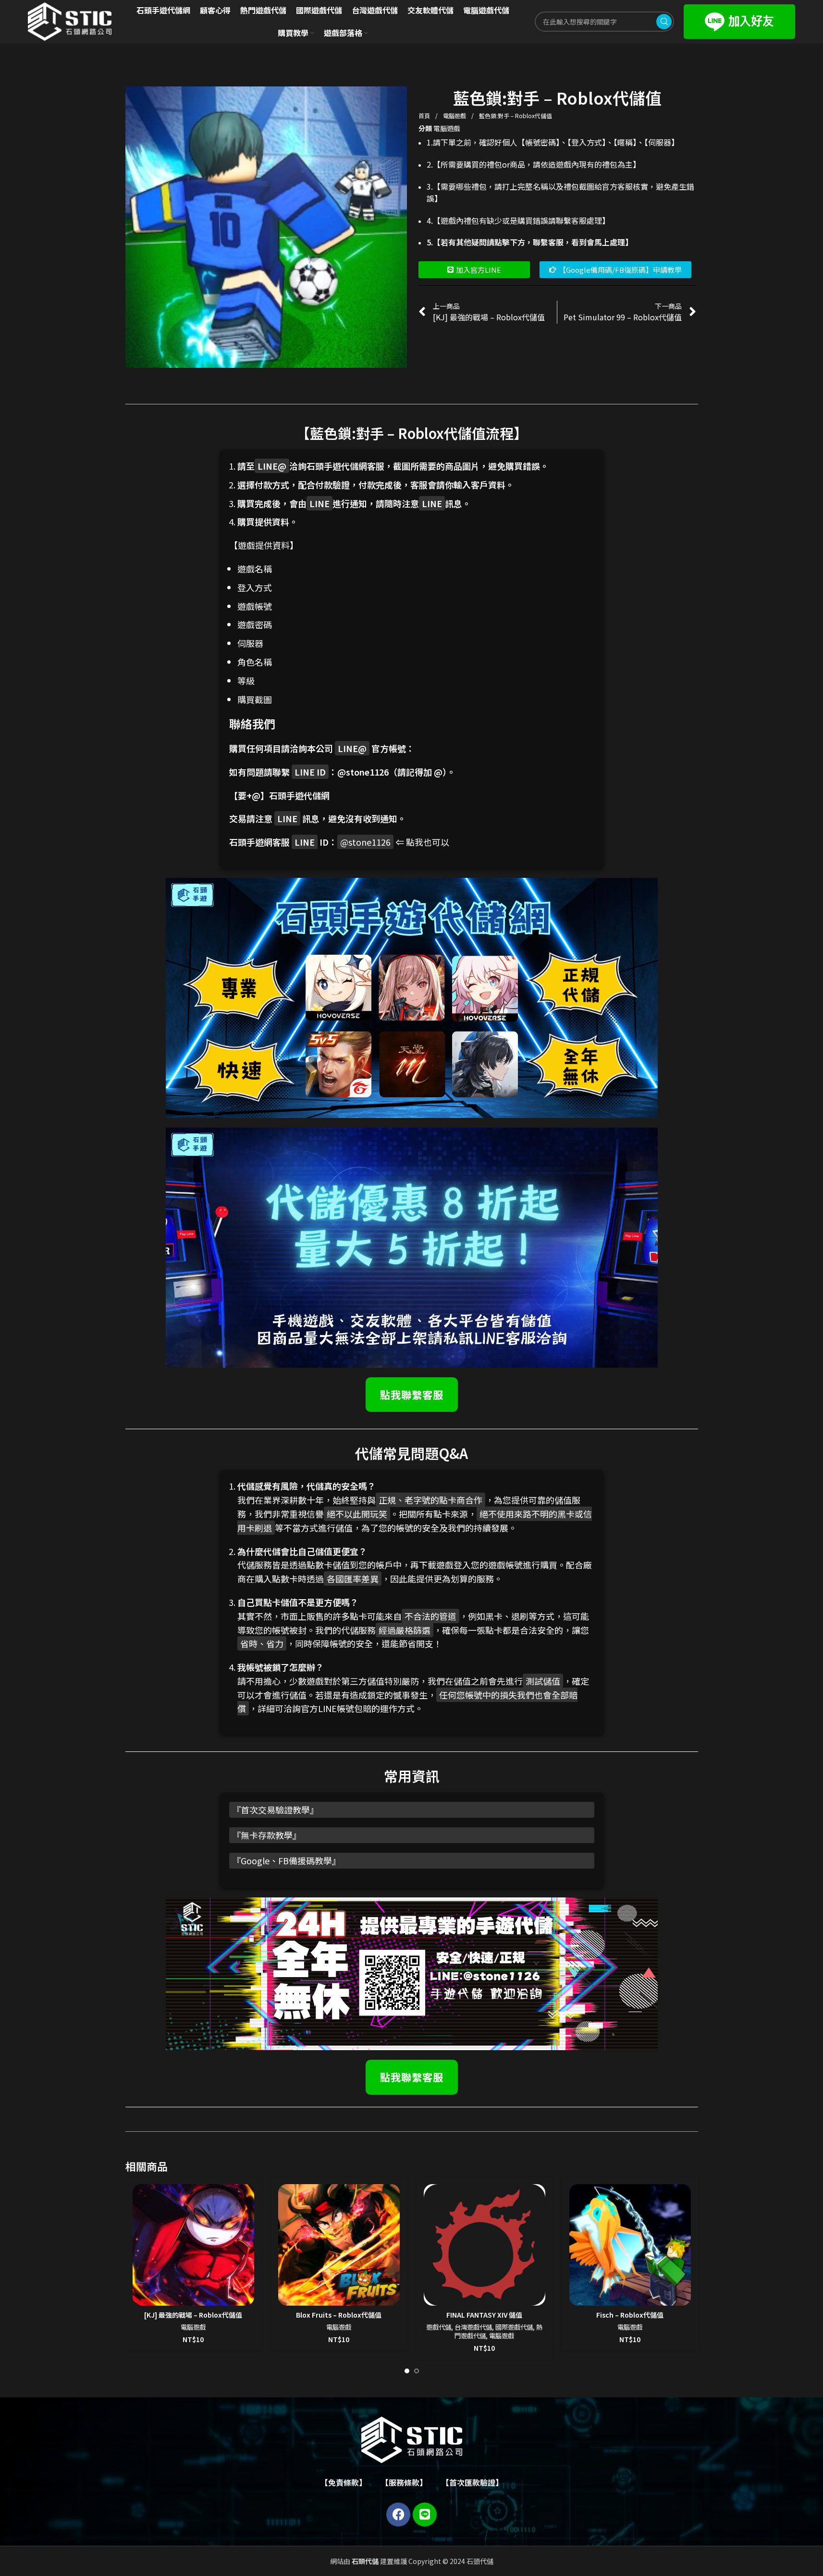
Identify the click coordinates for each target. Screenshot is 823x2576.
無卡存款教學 (267, 1835)
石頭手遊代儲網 (299, 795)
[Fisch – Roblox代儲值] (630, 2245)
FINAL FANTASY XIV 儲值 (484, 2315)
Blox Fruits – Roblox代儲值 (339, 2315)
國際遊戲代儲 (514, 2327)
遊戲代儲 (439, 2327)
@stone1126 (363, 772)
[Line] (425, 2515)
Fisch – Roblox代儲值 (630, 2315)
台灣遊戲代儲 (473, 2327)
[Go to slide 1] (407, 2371)
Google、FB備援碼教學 (286, 1860)
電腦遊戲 (455, 115)
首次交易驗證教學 (275, 1810)
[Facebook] (398, 2515)
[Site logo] (70, 21)
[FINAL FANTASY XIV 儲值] (485, 2245)
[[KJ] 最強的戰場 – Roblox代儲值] (193, 2245)
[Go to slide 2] (417, 2371)
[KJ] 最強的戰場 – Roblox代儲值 (193, 2315)
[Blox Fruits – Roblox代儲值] (339, 2245)
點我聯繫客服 (412, 1394)
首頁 (425, 115)
